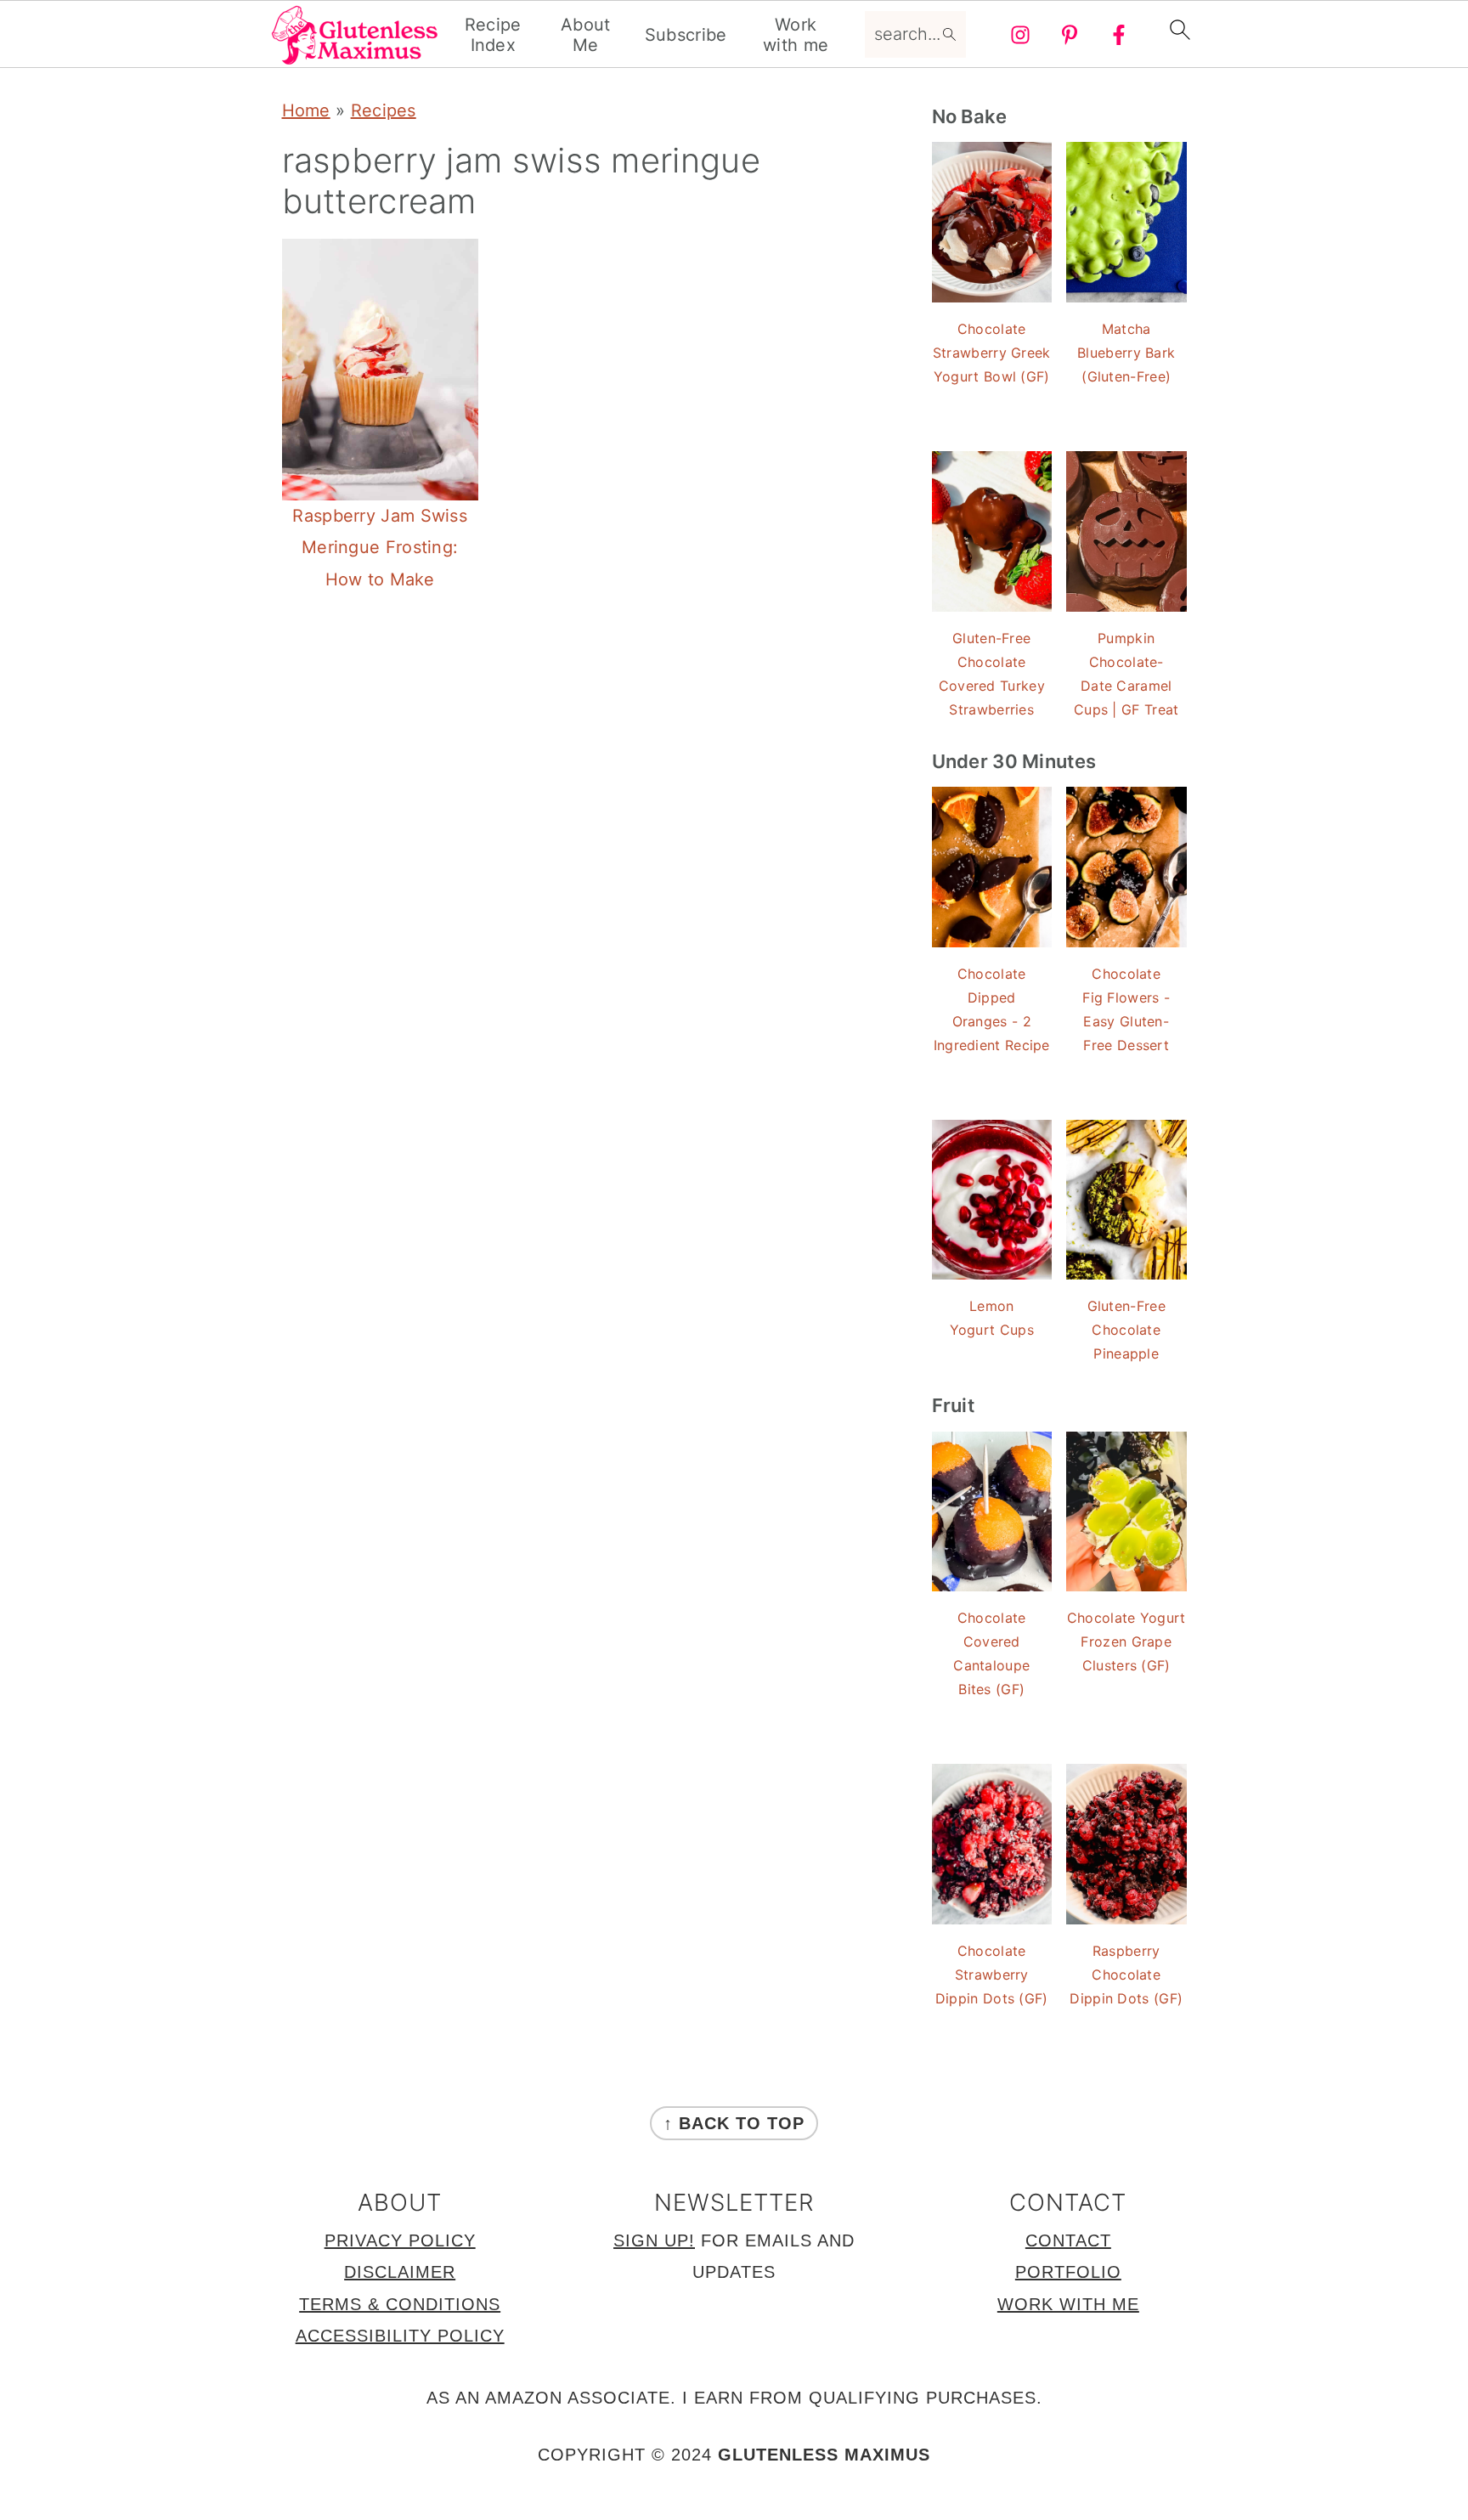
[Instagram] (1020, 35)
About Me (586, 35)
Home (306, 110)
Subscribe (686, 35)
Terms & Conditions (400, 2304)
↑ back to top (734, 2123)
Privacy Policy (400, 2240)
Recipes (384, 110)
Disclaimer (400, 2272)
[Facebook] (1119, 35)
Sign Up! (654, 2240)
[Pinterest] (1070, 35)
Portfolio (1068, 2272)
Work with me (796, 35)
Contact (1068, 2240)
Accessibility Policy (400, 2336)
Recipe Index (493, 35)
